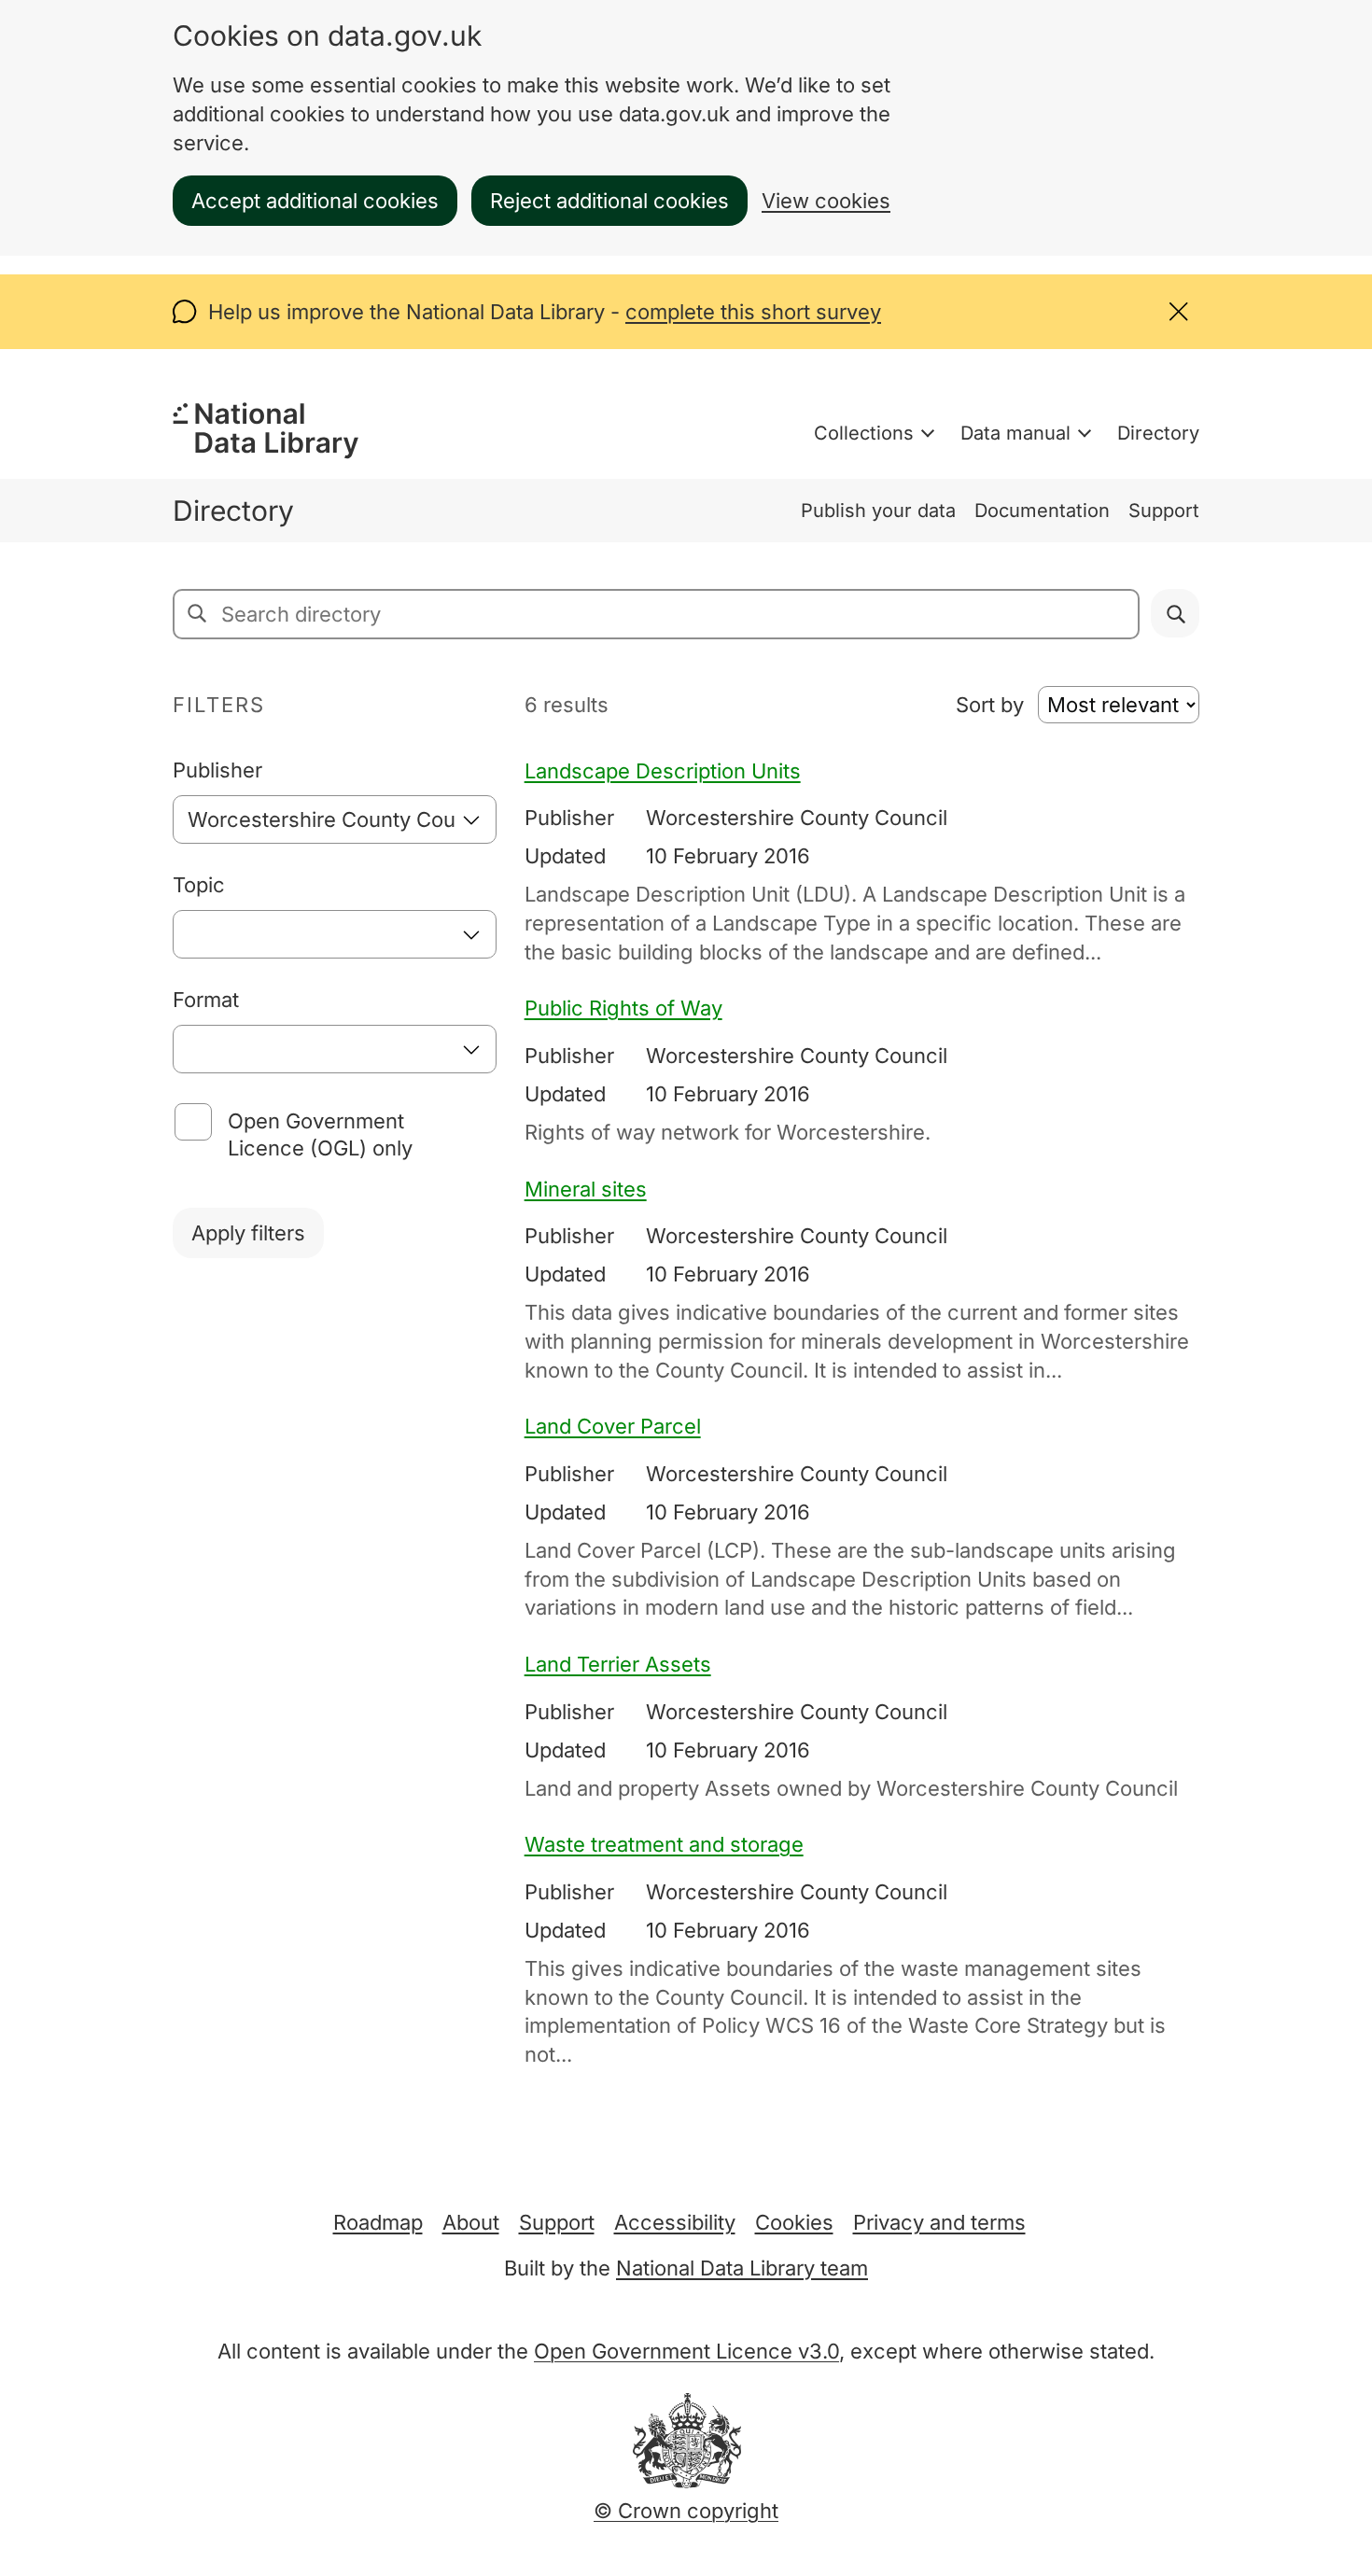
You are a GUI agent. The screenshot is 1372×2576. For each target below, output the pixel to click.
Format (206, 1000)
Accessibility (675, 2222)
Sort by (990, 705)
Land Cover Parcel (613, 1426)
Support (1164, 511)
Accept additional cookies (315, 201)
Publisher (217, 770)
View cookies (826, 201)
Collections (864, 433)
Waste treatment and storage (664, 1844)
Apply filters (248, 1233)
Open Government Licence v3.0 (686, 2351)
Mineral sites (586, 1189)
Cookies (794, 2222)
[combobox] (335, 819)
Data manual (1015, 433)
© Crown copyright (686, 2511)
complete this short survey (753, 312)
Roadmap (378, 2222)
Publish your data (878, 511)
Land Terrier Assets (618, 1664)
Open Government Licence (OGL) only (320, 1134)
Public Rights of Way (623, 1008)
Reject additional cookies (609, 201)
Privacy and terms (939, 2222)
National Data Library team (742, 2268)
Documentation (1042, 511)
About (471, 2222)
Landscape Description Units (663, 771)
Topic (199, 885)
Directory (1158, 433)
